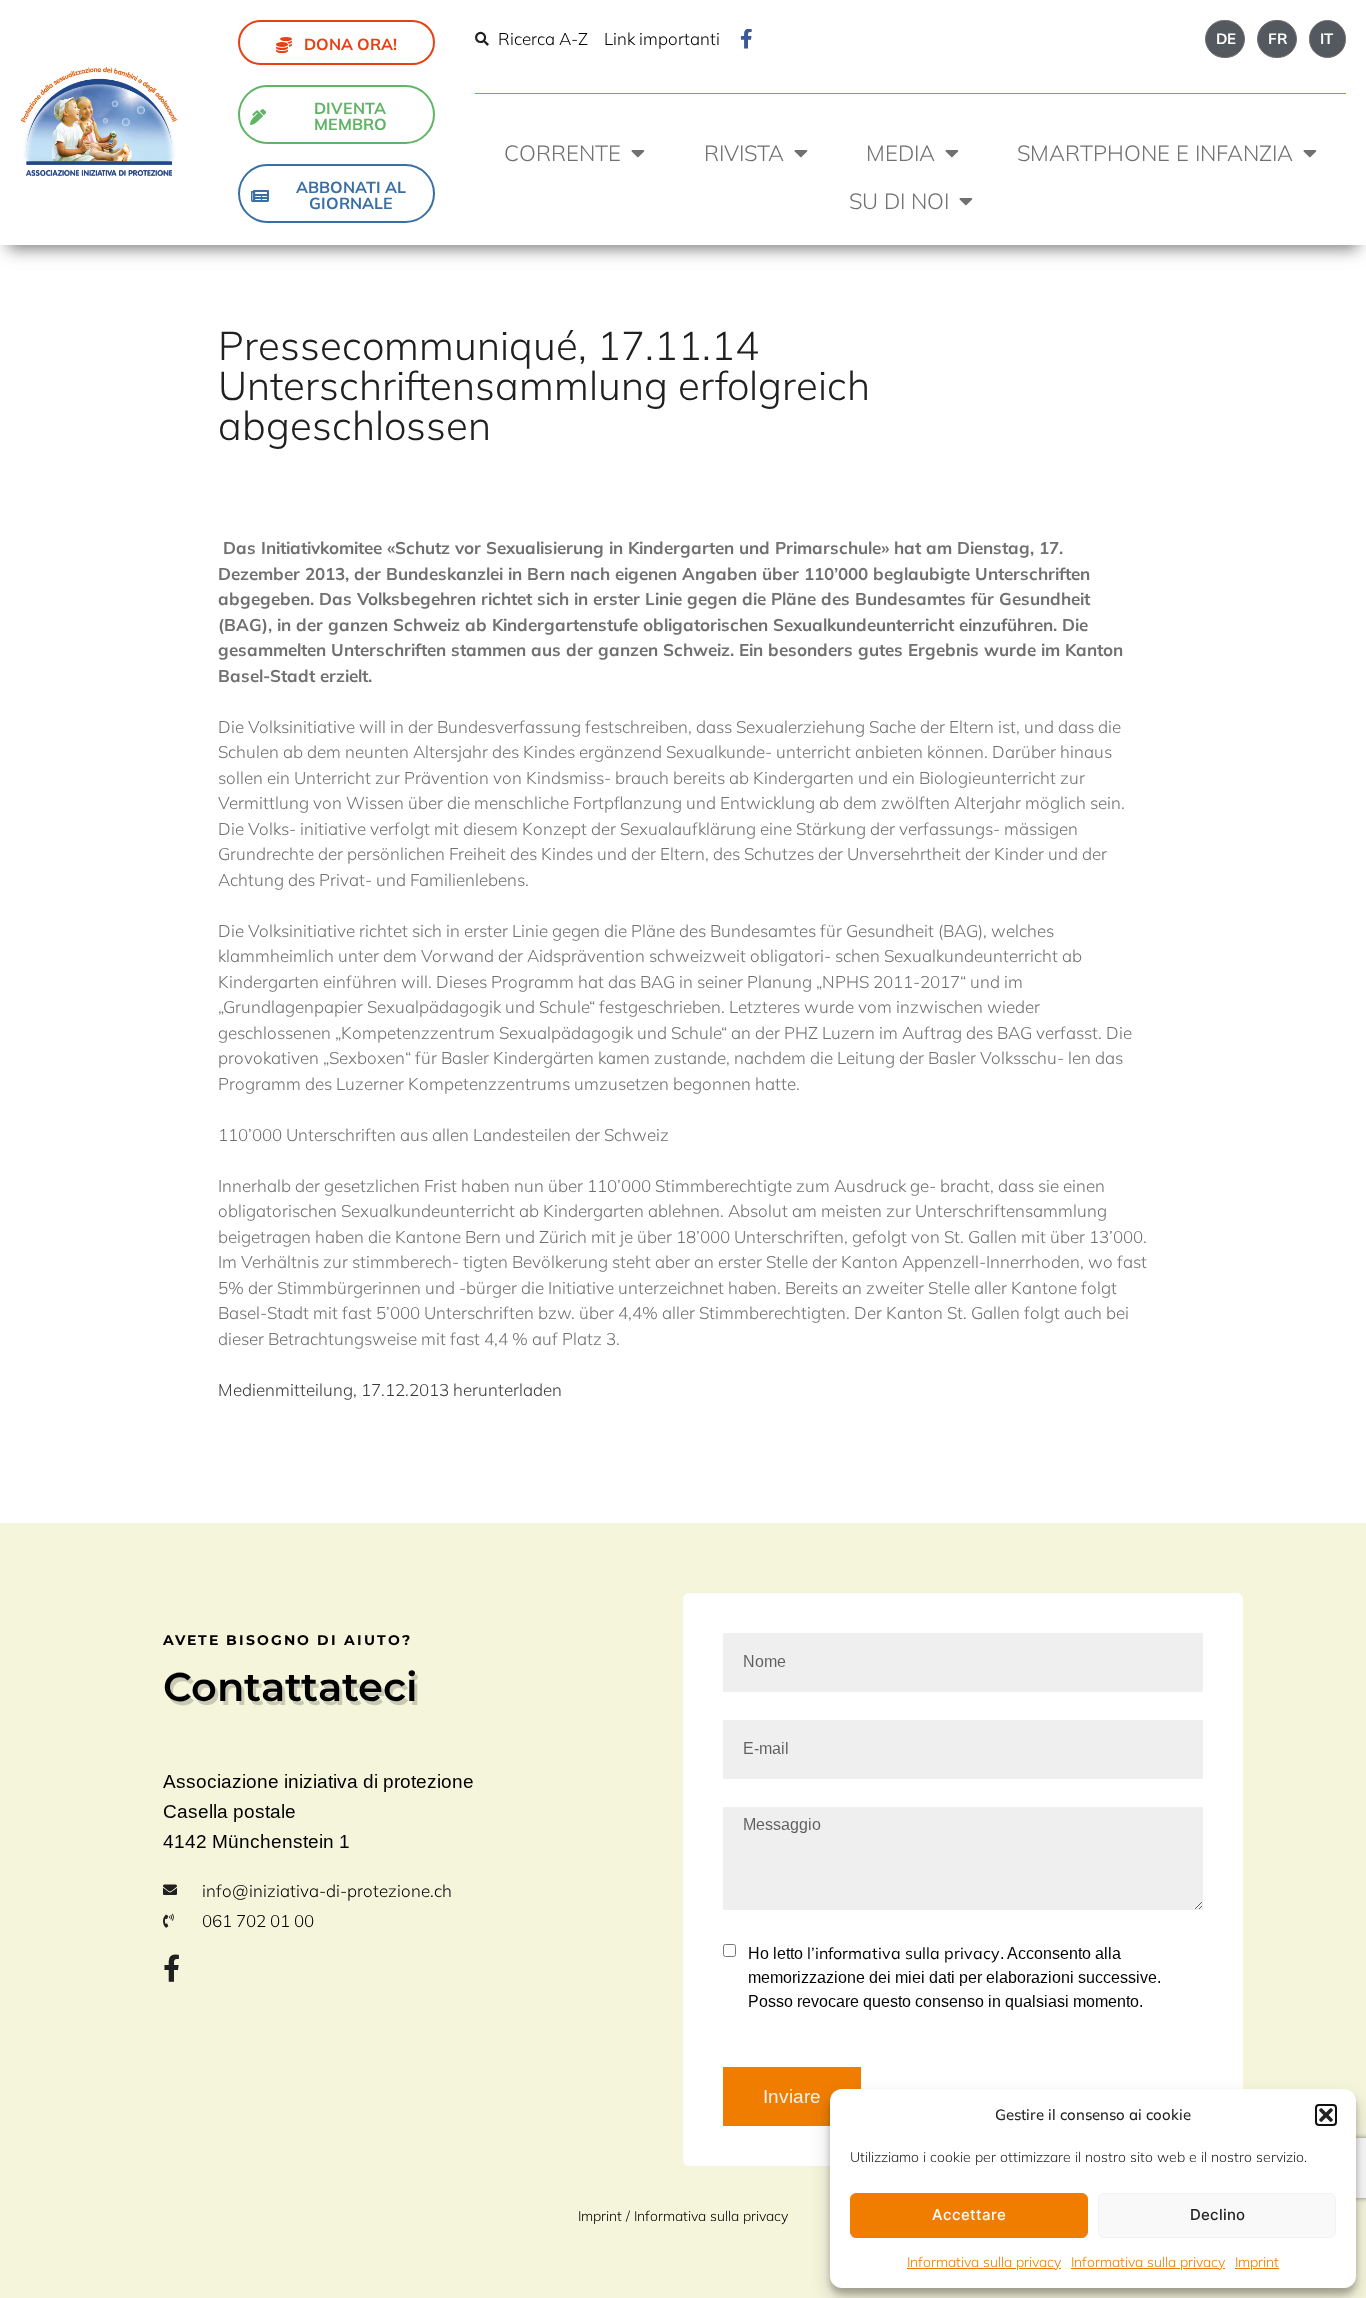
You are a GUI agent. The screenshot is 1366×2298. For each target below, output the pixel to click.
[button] (1326, 2115)
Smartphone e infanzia (1155, 153)
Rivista (744, 153)
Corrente (562, 153)
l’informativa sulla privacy (901, 1953)
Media (900, 153)
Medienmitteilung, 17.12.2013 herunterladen (390, 1389)
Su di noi (899, 201)
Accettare (969, 2214)
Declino (1217, 2214)
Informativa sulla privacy (984, 2262)
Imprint (1257, 2262)
